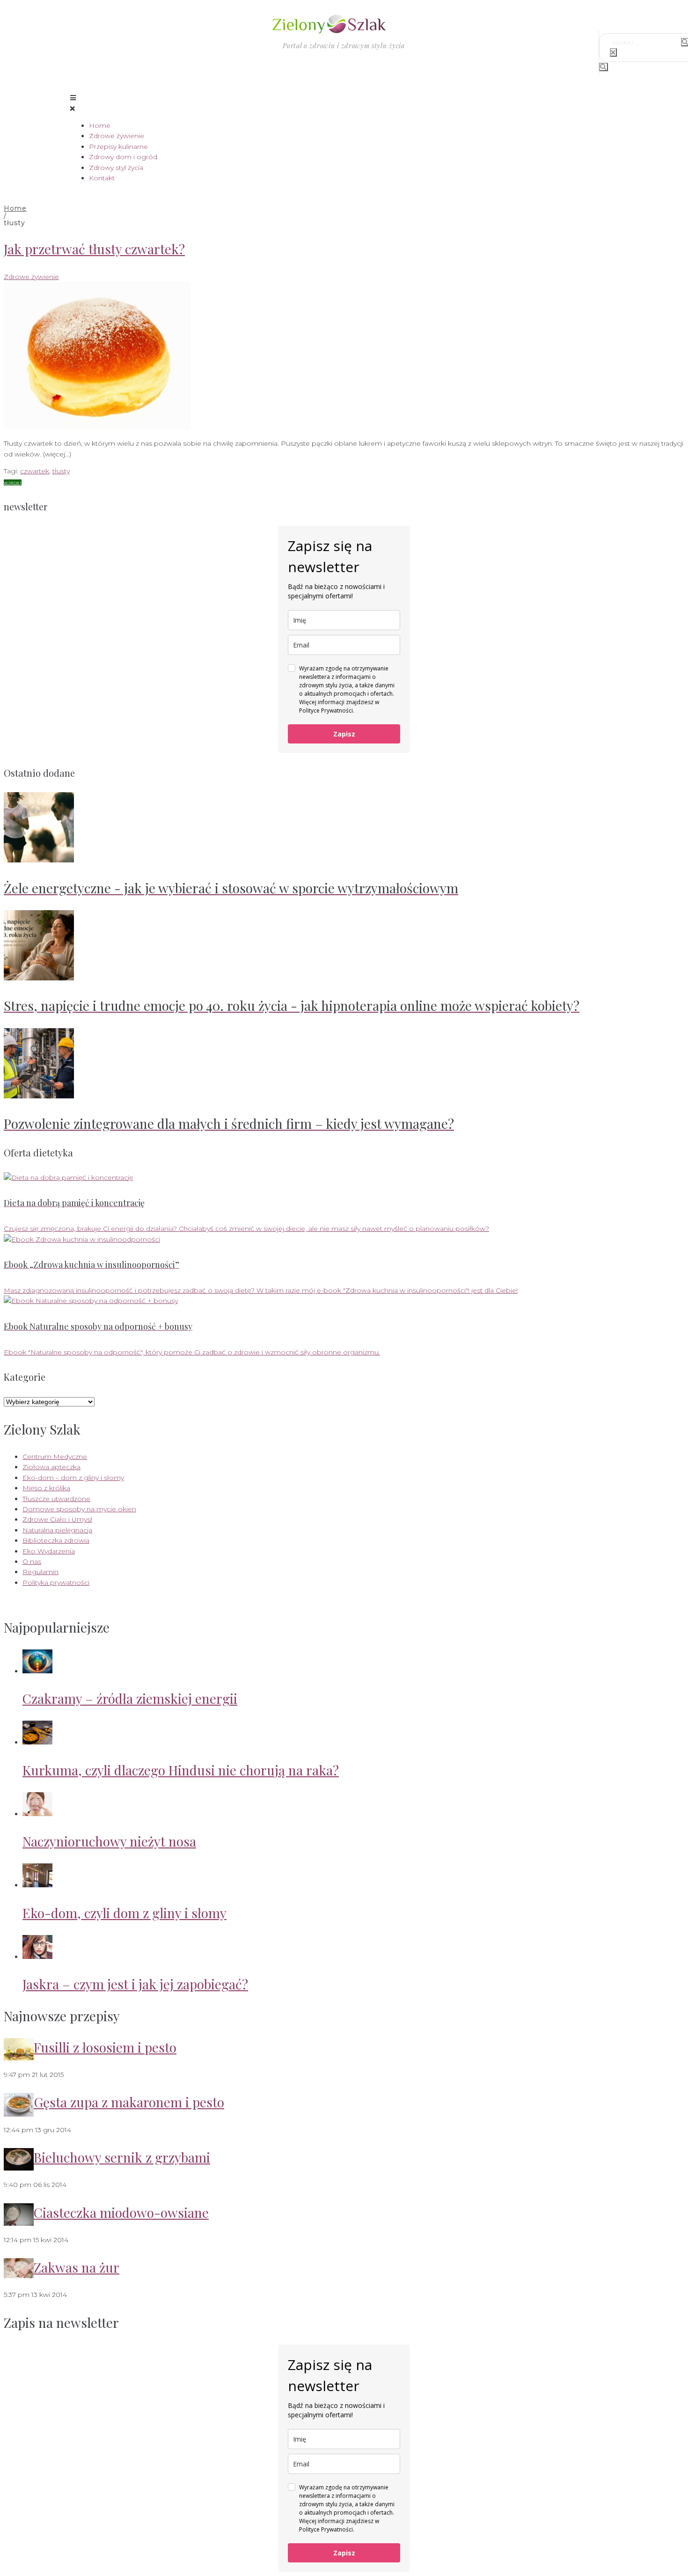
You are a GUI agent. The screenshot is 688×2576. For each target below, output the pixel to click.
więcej (13, 482)
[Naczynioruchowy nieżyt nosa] (37, 1814)
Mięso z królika (46, 1488)
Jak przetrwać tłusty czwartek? (94, 249)
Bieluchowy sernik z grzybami (122, 2157)
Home (15, 208)
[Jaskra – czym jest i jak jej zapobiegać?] (37, 1957)
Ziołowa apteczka (51, 1467)
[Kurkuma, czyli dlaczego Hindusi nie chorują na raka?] (37, 1742)
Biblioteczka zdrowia (56, 1540)
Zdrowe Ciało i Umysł (57, 1519)
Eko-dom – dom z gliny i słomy (73, 1478)
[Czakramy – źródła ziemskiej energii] (37, 1671)
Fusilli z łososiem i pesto (105, 2047)
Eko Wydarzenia (49, 1551)
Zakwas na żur (77, 2267)
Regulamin (40, 1572)
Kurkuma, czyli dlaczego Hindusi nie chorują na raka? (181, 1770)
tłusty (61, 471)
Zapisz (344, 734)
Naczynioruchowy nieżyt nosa (109, 1841)
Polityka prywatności (56, 1582)
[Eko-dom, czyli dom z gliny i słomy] (37, 1885)
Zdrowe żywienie (31, 277)
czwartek (35, 471)
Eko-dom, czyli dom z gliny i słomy (124, 1913)
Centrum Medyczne (55, 1457)
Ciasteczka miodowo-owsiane (121, 2212)
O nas (32, 1561)
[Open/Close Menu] (344, 103)
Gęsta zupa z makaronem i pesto (129, 2102)
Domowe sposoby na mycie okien (79, 1509)
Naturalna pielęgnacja (57, 1530)
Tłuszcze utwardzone (56, 1499)
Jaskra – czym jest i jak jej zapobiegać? (135, 1984)
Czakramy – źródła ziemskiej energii (130, 1698)
